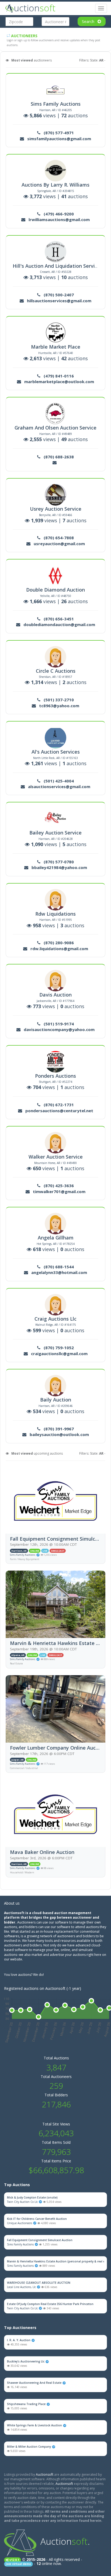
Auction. (65, 2541)
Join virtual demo (18, 2564)
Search (89, 21)
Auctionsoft (45, 2474)
